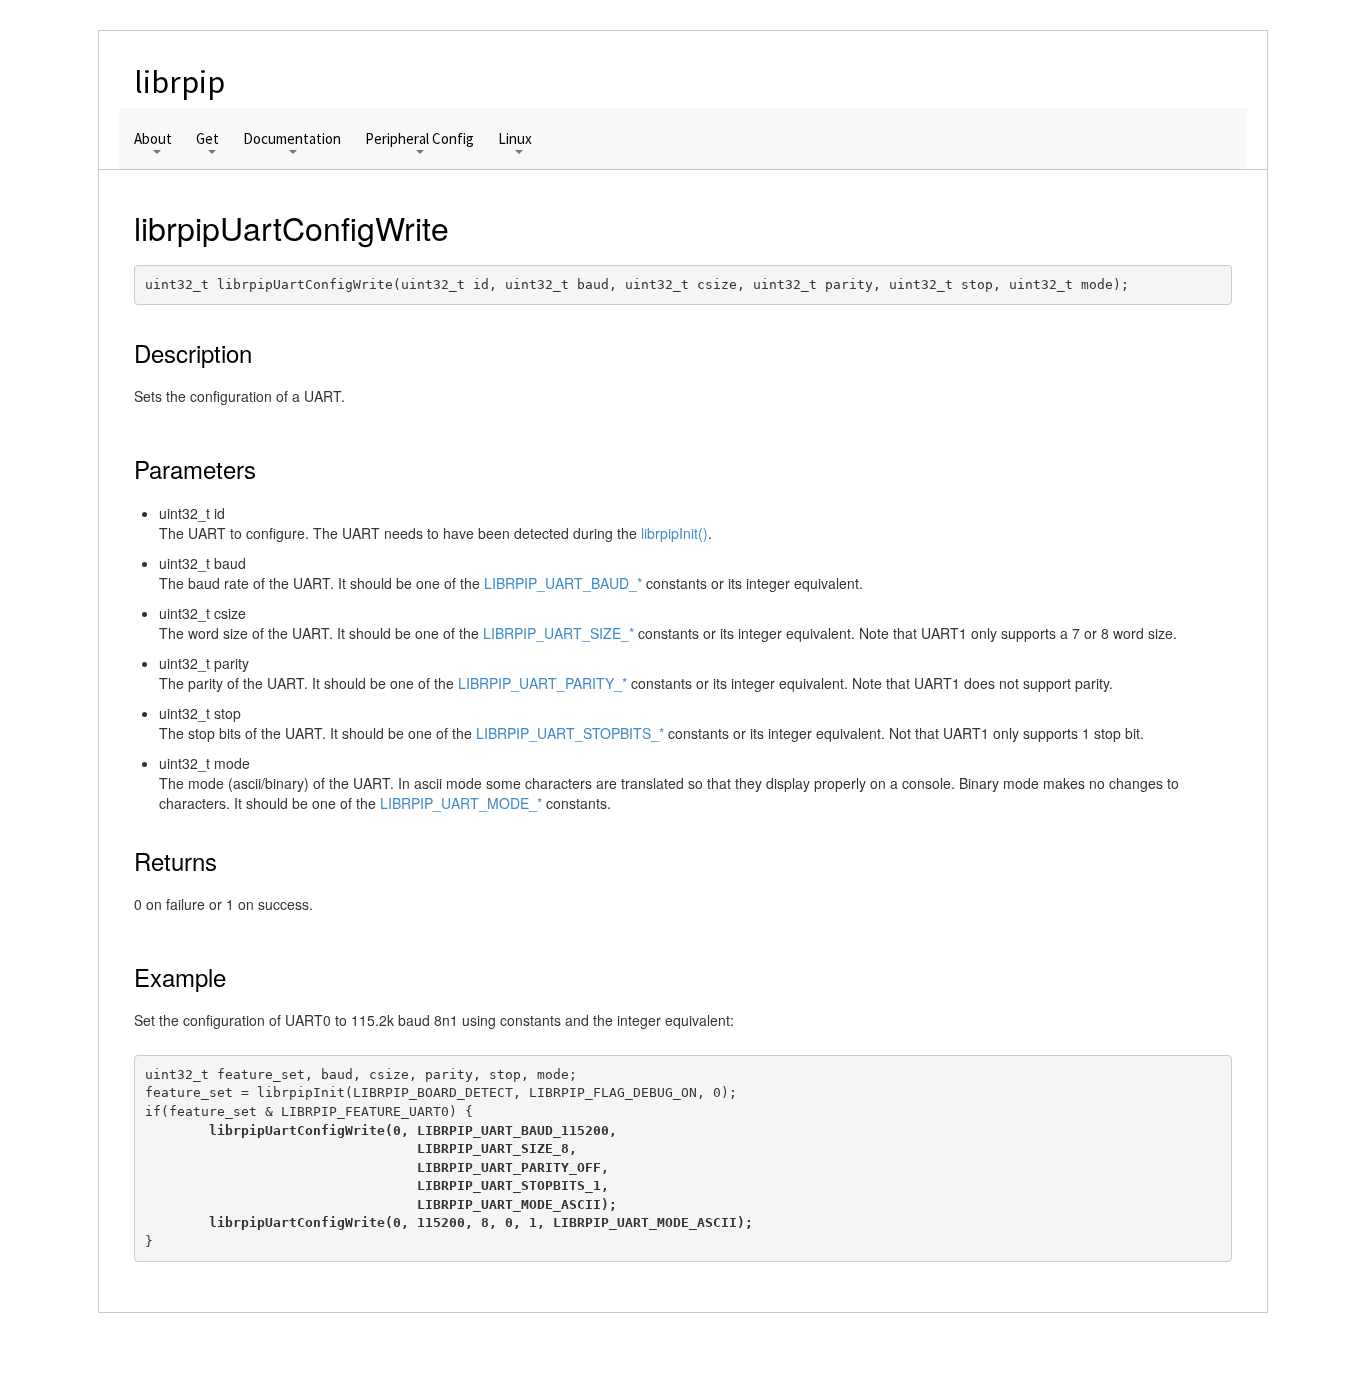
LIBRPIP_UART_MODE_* (461, 803)
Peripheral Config (419, 139)
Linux (515, 139)
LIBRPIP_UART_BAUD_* (563, 583)
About (153, 139)
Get (207, 139)
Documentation (292, 139)
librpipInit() (674, 533)
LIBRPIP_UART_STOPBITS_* (570, 733)
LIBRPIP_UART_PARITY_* (542, 683)
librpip (179, 82)
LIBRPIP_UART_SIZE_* (558, 633)
